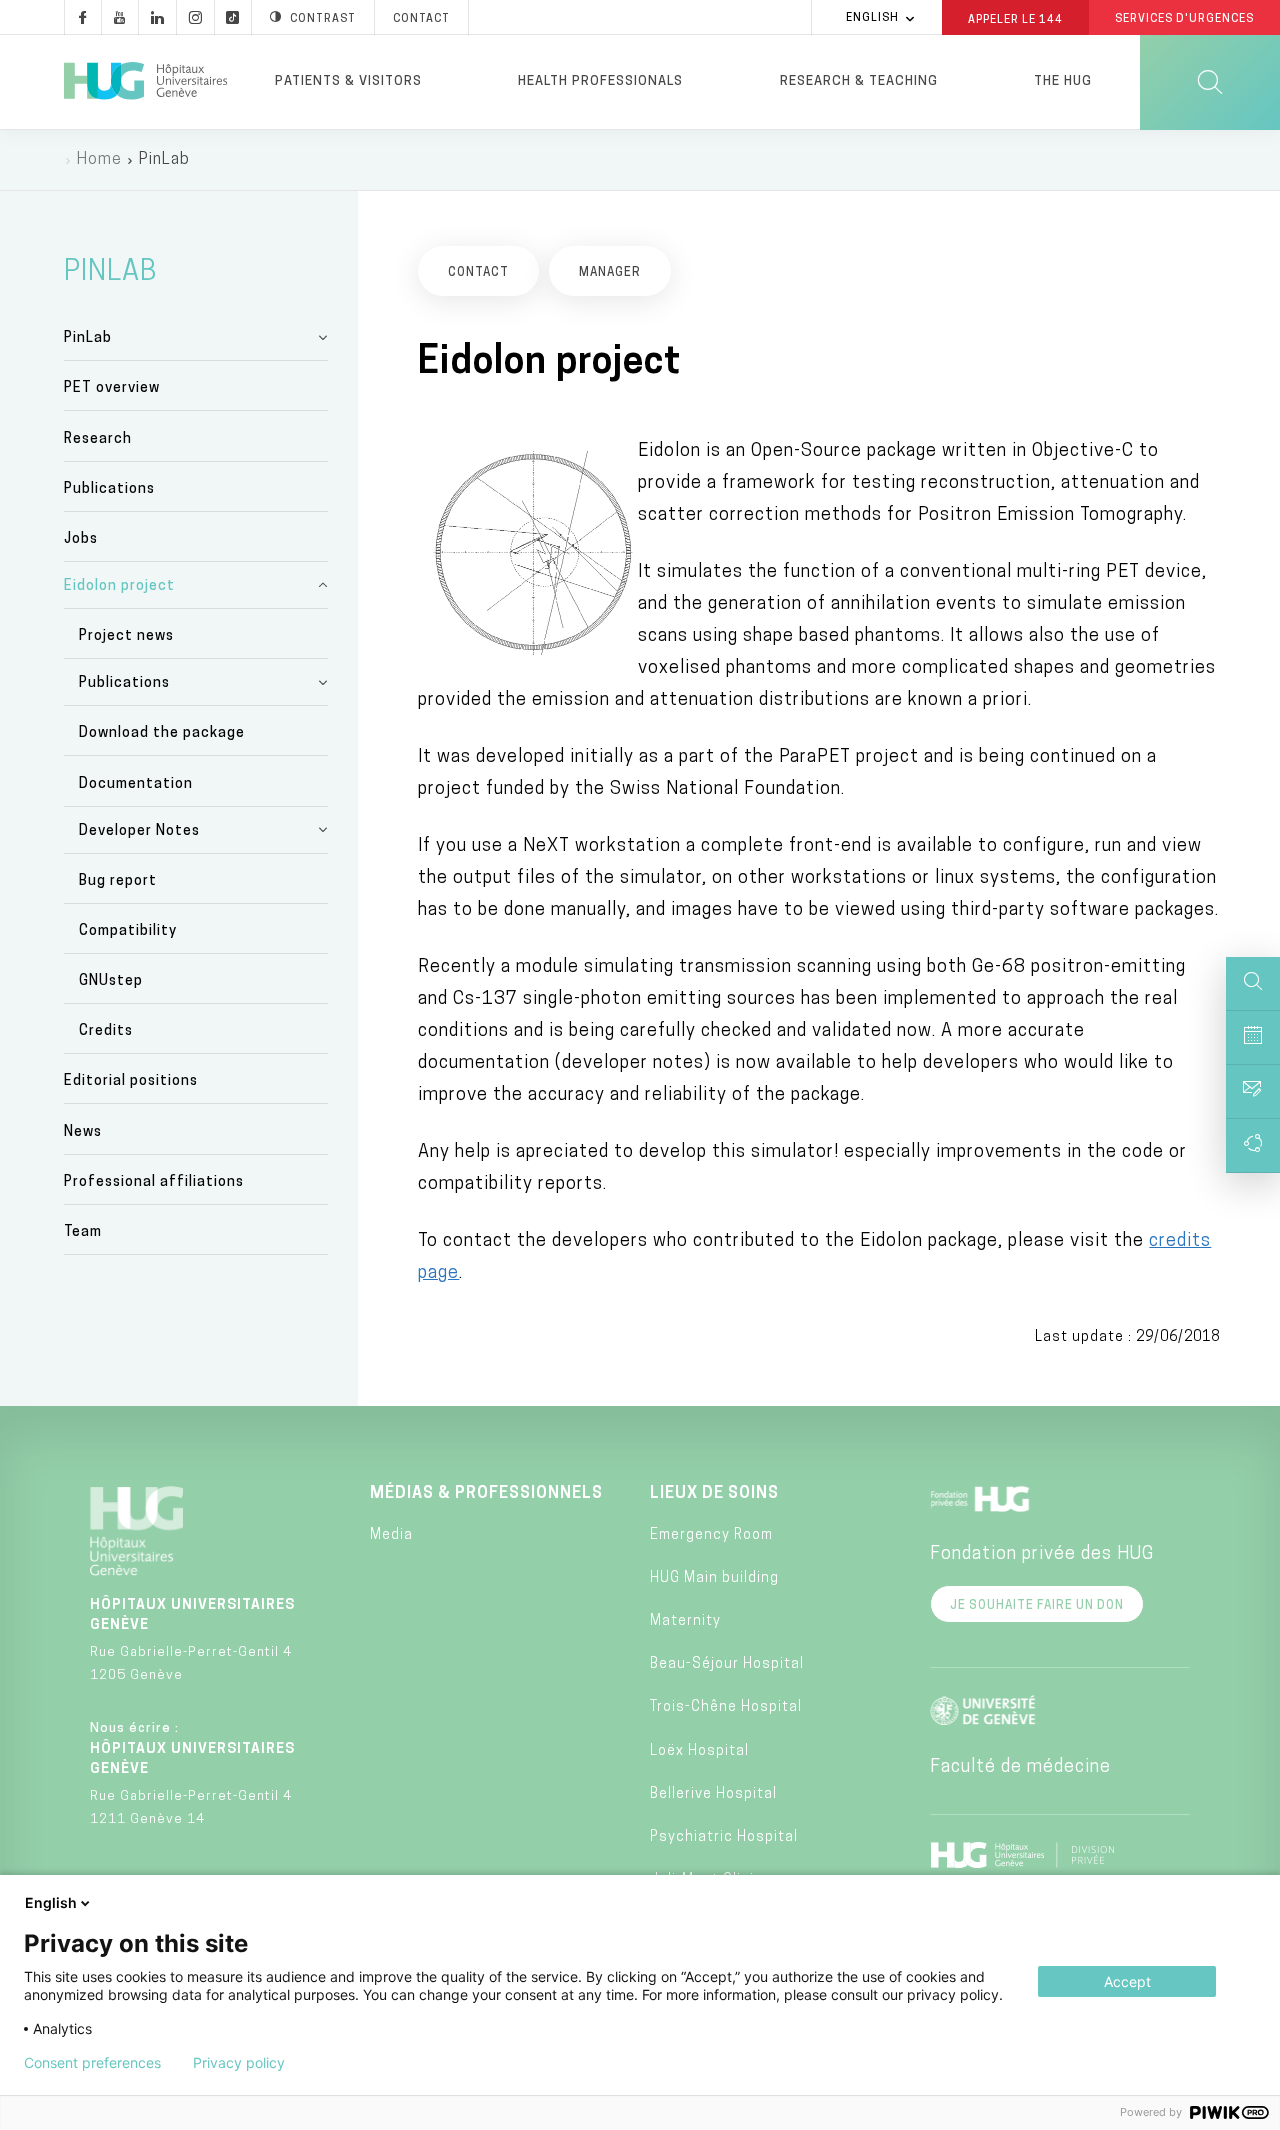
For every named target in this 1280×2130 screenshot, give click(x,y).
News (83, 1132)
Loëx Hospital (699, 1751)
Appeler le (1015, 19)
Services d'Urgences (1184, 19)
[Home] (145, 82)
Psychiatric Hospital (724, 1837)
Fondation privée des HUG (1042, 1555)
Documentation (136, 784)
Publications (109, 489)
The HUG (1063, 81)
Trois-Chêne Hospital (726, 1707)
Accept (1127, 1981)
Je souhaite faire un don (1037, 1606)
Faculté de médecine (1020, 1768)
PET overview (112, 388)
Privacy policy (239, 2063)
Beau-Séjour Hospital (727, 1664)
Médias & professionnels (486, 1494)
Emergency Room (711, 1535)
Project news (126, 636)
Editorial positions (131, 1081)
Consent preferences (92, 2063)
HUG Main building (714, 1578)
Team (83, 1232)
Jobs (81, 539)
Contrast (323, 19)
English (872, 18)
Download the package (162, 733)
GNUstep (111, 981)
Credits (106, 1031)
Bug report (118, 881)
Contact (421, 19)
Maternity (685, 1621)
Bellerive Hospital (713, 1794)
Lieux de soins (714, 1494)
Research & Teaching (859, 81)
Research (98, 439)
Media (391, 1535)
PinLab (88, 338)
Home (99, 160)
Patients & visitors (348, 81)
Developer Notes (139, 831)
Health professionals (600, 81)
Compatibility (128, 931)
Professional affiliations (154, 1182)
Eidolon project (119, 586)
